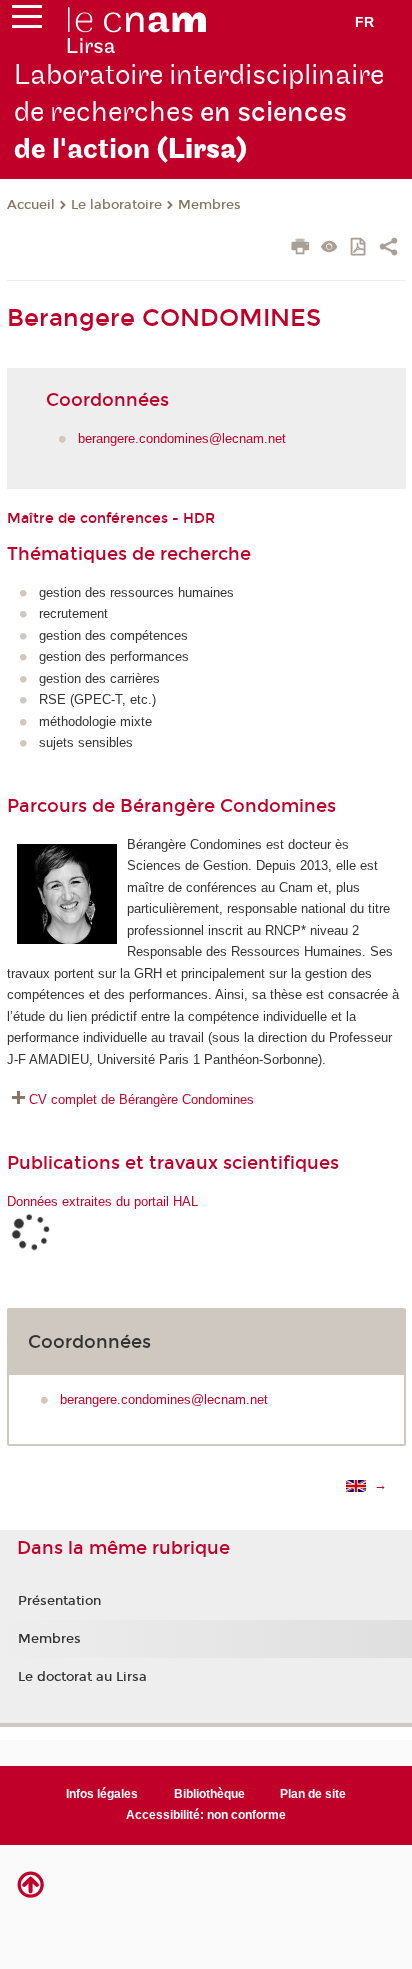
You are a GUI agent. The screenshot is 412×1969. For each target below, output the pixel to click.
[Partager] (388, 249)
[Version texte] (329, 248)
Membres (209, 205)
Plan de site (313, 1794)
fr (364, 22)
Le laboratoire (116, 205)
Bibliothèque (209, 1794)
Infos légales (102, 1794)
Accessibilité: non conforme (206, 1815)
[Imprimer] (300, 249)
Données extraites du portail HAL (102, 1201)
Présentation (59, 1601)
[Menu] (27, 21)
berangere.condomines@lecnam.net (182, 438)
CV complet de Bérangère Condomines (141, 1099)
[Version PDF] (359, 248)
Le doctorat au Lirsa (82, 1677)
